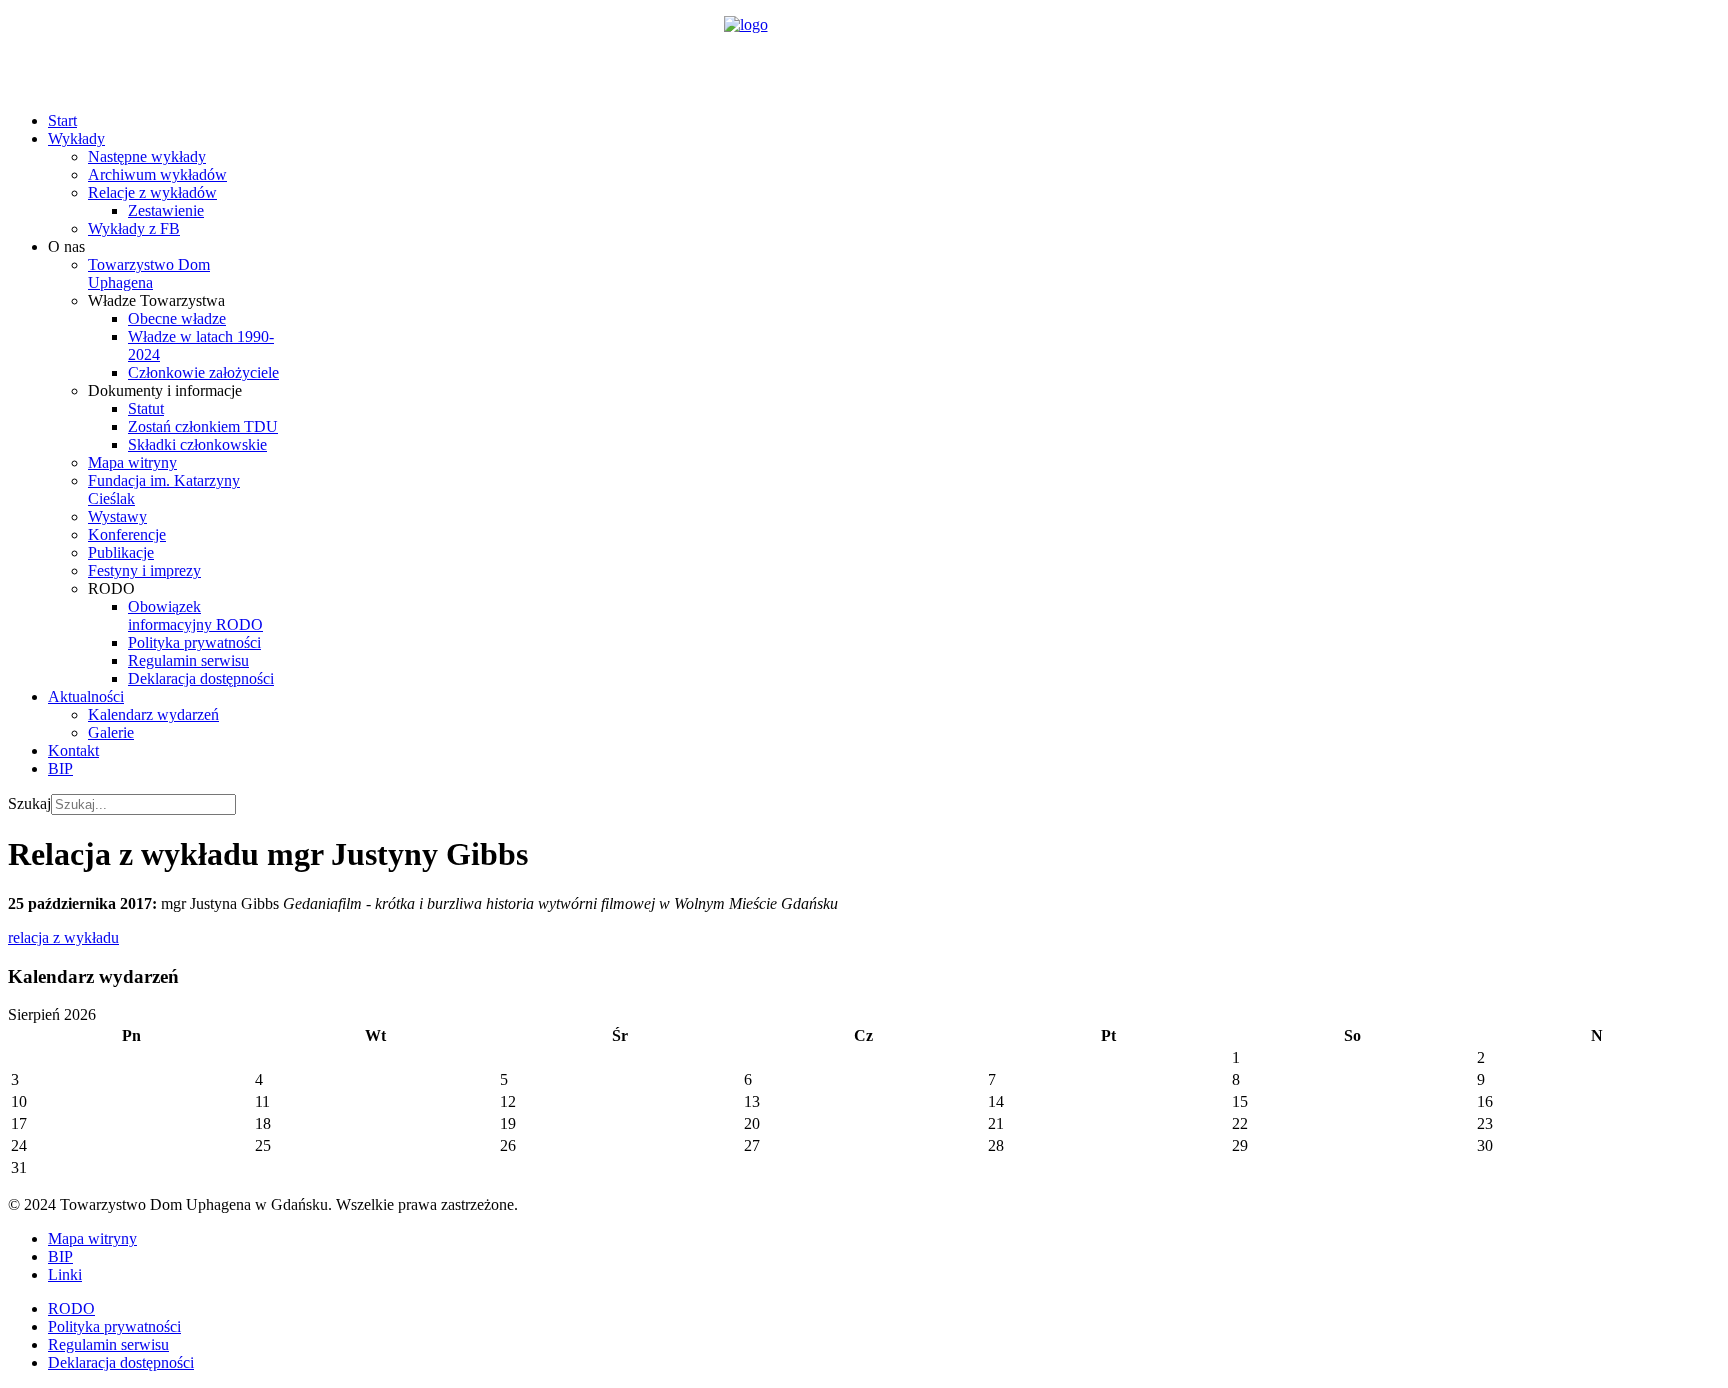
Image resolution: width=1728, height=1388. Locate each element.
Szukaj (29, 803)
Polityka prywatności (114, 1326)
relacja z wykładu (63, 937)
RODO (71, 1308)
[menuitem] (62, 120)
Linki (65, 1274)
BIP (60, 1256)
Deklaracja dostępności (121, 1362)
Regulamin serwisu (108, 1344)
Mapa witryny (92, 1238)
